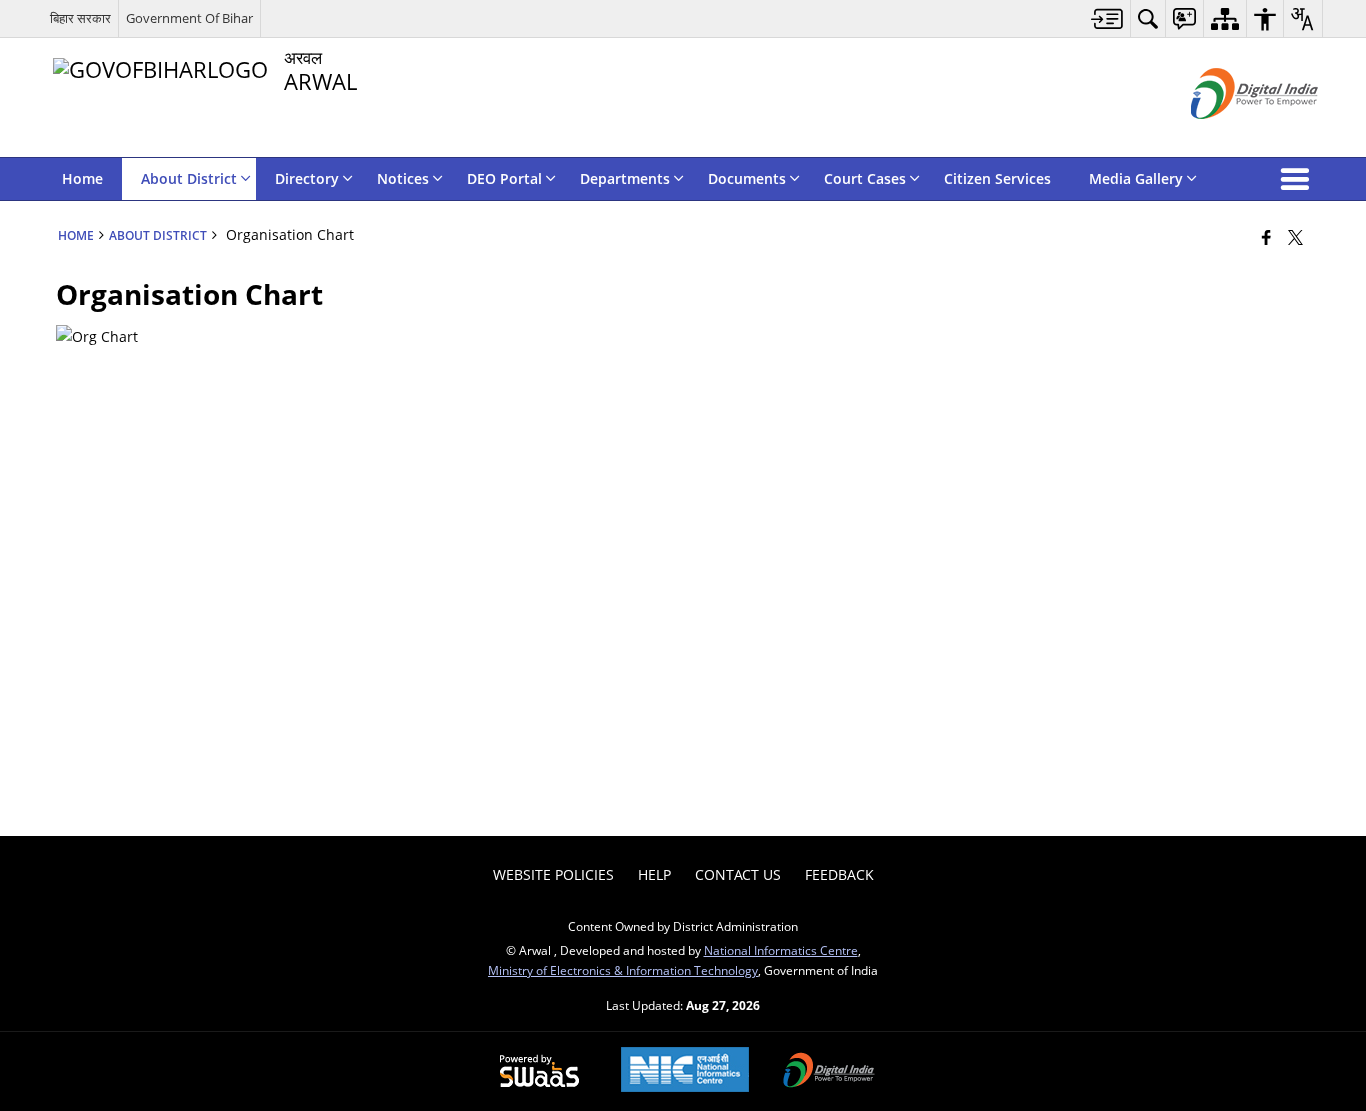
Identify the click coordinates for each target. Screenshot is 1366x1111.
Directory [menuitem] (307, 178)
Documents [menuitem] (747, 178)
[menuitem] (1107, 18)
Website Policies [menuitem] (553, 874)
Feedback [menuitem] (839, 874)
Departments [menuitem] (625, 178)
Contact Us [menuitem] (738, 874)
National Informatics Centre (781, 950)
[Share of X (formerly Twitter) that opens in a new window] (1295, 237)
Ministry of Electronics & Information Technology (623, 970)
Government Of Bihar (189, 18)
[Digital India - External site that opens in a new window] (1229, 135)
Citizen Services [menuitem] (997, 178)
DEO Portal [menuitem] (504, 178)
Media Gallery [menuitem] (1136, 178)
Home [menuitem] (82, 178)
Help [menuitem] (654, 874)
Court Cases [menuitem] (865, 178)
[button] (1299, 179)
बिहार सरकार (80, 18)
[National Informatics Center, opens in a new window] (685, 1071)
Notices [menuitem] (403, 178)
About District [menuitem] (189, 178)
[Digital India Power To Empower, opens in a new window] (829, 1072)
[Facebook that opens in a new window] (1266, 237)
